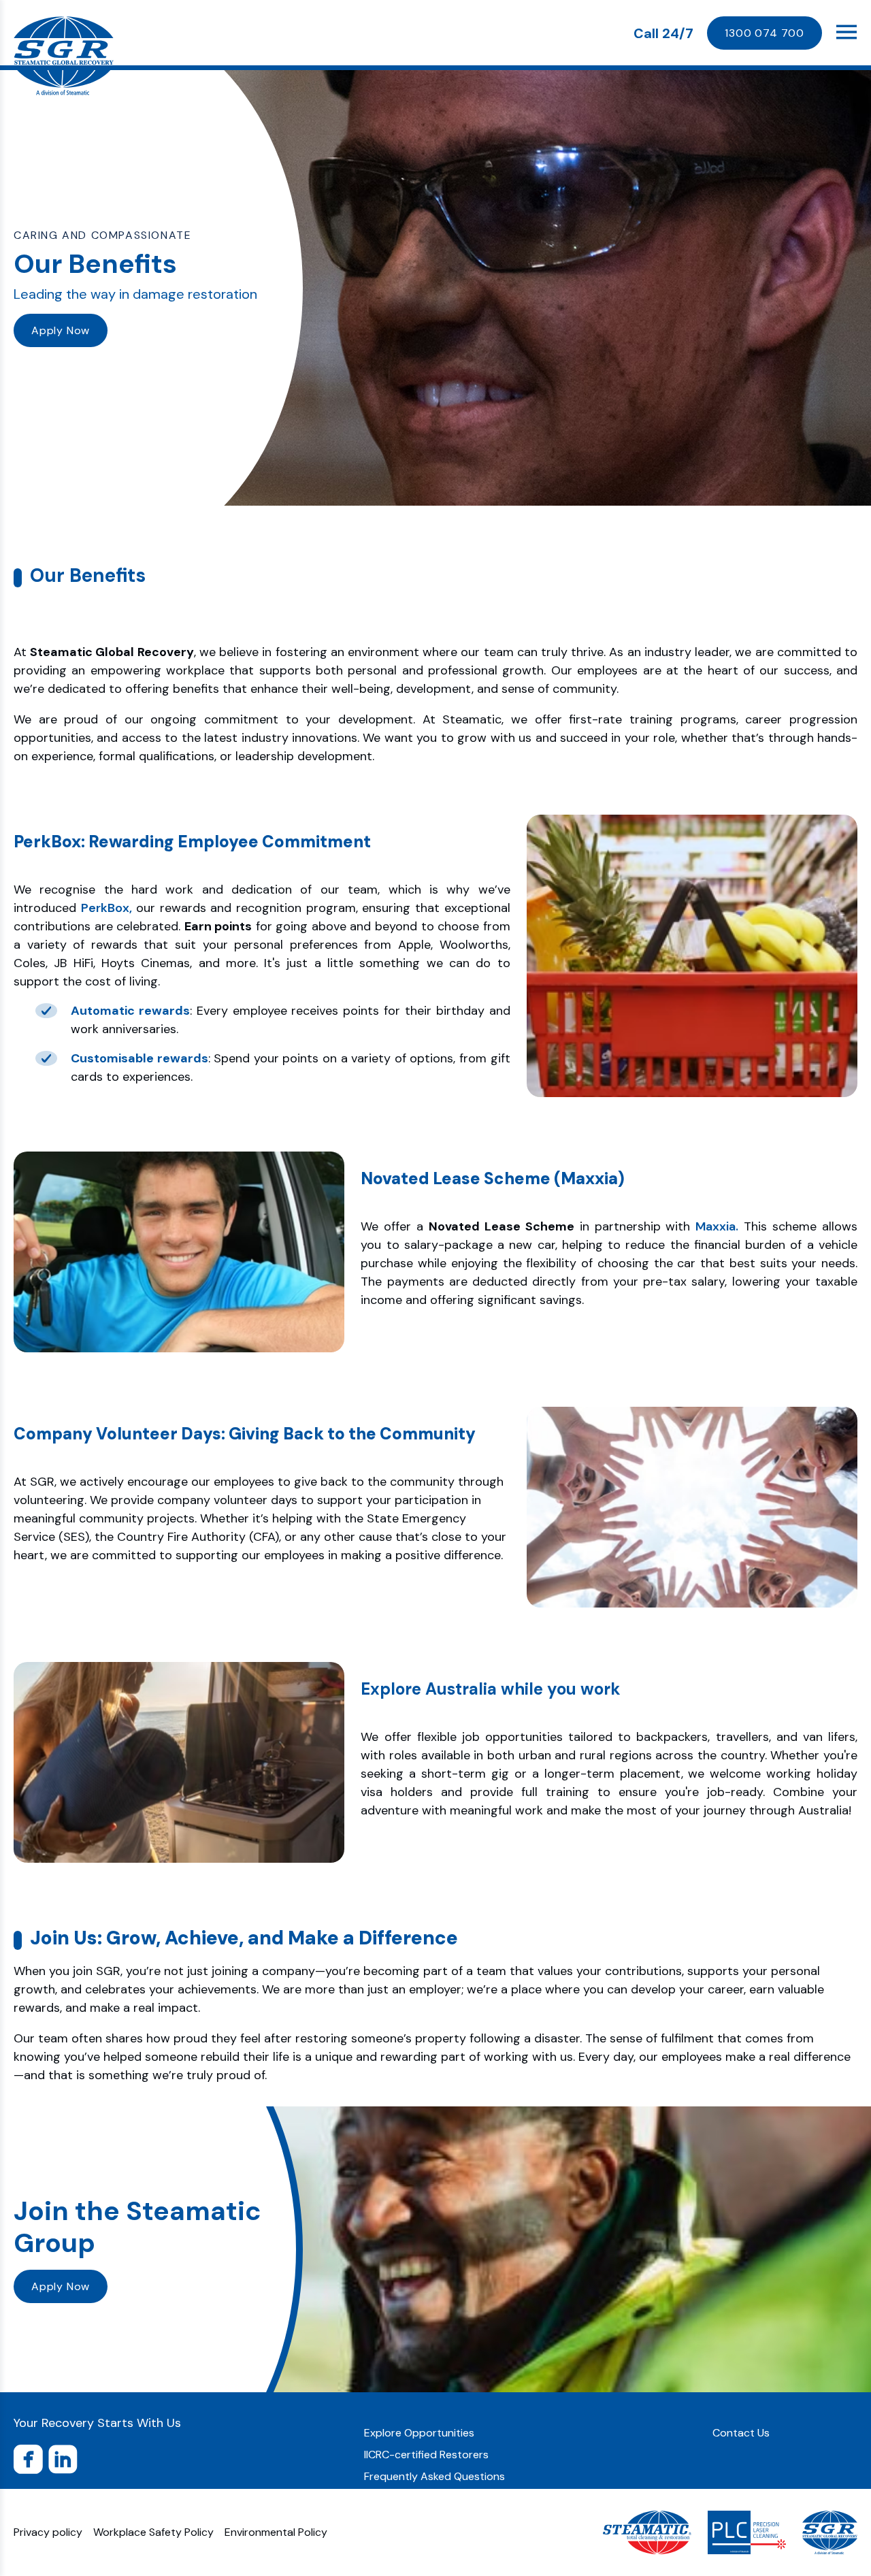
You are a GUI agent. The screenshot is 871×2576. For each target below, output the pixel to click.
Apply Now (61, 330)
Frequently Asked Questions (434, 2476)
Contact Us (741, 2433)
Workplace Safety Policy (153, 2532)
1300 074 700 (765, 33)
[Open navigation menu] (847, 32)
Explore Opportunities (419, 2433)
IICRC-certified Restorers (426, 2455)
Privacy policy (48, 2532)
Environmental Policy (276, 2532)
